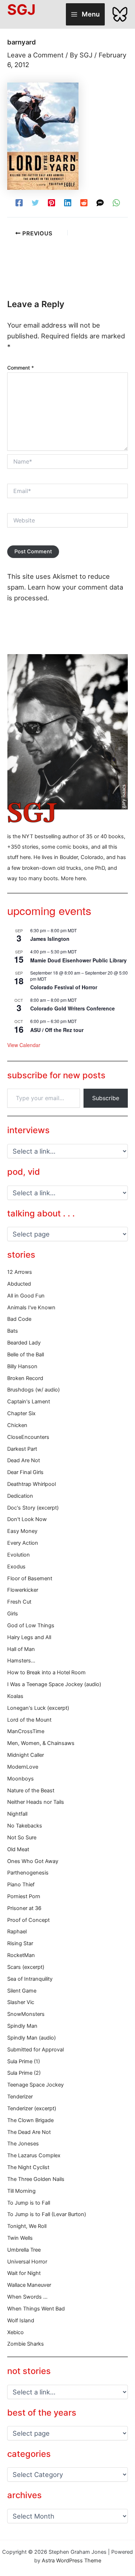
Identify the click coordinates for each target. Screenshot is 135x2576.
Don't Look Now (27, 1519)
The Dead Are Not (29, 2132)
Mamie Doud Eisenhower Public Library (78, 960)
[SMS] (100, 202)
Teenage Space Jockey (35, 2085)
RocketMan (21, 1955)
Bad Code (19, 1319)
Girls (13, 1614)
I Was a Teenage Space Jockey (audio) (54, 1684)
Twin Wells (20, 2238)
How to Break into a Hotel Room (46, 1672)
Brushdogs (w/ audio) (33, 1390)
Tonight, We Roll (27, 2226)
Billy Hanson (22, 1366)
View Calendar (24, 1045)
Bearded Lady (24, 1343)
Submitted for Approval (35, 2050)
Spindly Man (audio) (31, 2038)
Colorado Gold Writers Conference (73, 1008)
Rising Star (20, 1943)
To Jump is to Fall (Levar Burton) (47, 2214)
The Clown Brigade (30, 2120)
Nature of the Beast (31, 1791)
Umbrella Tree (24, 2250)
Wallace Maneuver (29, 2285)
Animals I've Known (31, 1308)
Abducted (19, 1284)
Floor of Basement (30, 1578)
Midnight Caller (26, 1755)
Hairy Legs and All (29, 1637)
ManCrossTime (26, 1731)
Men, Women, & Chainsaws (41, 1743)
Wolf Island (21, 2321)
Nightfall (17, 1814)
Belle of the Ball (26, 1355)
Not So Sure (22, 1838)
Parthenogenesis (28, 1873)
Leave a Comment (35, 55)
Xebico (15, 2332)
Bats (13, 1331)
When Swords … (27, 2297)
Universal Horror (27, 2262)
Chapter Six (21, 1413)
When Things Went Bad (36, 2309)
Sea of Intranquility (30, 1979)
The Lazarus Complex (34, 2155)
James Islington (50, 939)
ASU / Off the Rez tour (57, 1030)
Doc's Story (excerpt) (33, 1508)
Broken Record (25, 1378)
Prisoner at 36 (24, 1908)
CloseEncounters (28, 1437)
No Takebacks (25, 1826)
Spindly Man (22, 2026)
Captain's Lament (29, 1402)
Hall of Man (21, 1649)
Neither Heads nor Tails (36, 1802)
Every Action (23, 1543)
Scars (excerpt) (26, 1967)
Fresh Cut (19, 1602)
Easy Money (22, 1531)
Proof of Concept (28, 1920)
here (80, 878)
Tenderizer (20, 2097)
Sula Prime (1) (24, 2061)
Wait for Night (24, 2273)
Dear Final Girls (25, 1472)
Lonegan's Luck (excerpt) (38, 1708)
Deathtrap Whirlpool (31, 1484)
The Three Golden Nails (36, 2179)
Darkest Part (22, 1449)
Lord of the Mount (29, 1720)
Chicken (17, 1425)
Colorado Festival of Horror (64, 987)
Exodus (16, 1567)
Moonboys (21, 1779)
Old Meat (18, 1849)
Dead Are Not (24, 1460)
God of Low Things (31, 1625)
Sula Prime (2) (24, 2073)
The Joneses (23, 2144)
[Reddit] (84, 202)
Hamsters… (21, 1661)
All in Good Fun (26, 1296)
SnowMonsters (26, 2014)
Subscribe (106, 1098)
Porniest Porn (24, 1896)
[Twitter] (35, 202)
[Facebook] (19, 202)
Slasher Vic (21, 2002)
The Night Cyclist (28, 2167)
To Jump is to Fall (29, 2203)
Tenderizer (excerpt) (32, 2108)
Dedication (20, 1496)
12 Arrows (20, 1272)
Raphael (17, 1932)
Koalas (15, 1696)
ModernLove (23, 1767)
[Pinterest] (51, 202)
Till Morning (21, 2191)
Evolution (19, 1555)
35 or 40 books (105, 836)
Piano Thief (21, 1885)
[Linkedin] (68, 202)
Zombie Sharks (26, 2344)
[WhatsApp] (116, 202)
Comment (21, 368)
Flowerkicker (23, 1590)
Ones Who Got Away (33, 1861)
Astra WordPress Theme (71, 2561)
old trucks (69, 868)
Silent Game (22, 1991)
